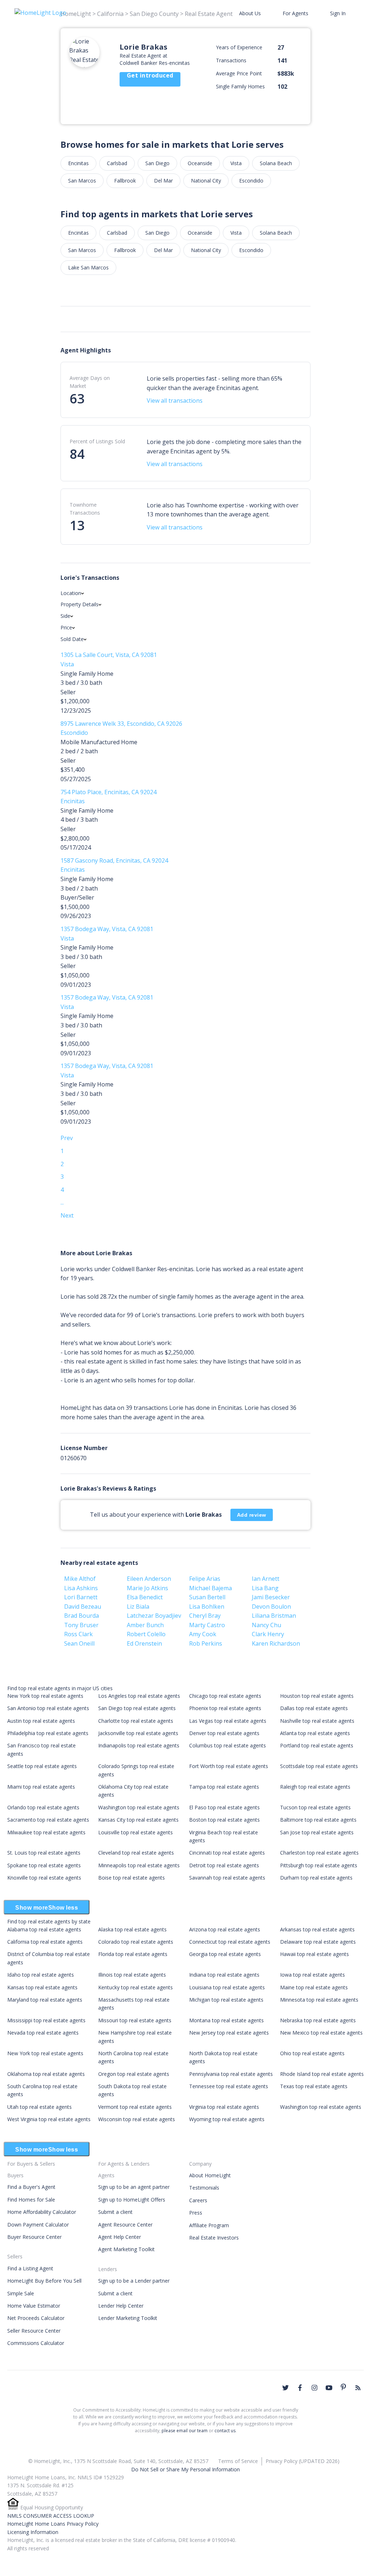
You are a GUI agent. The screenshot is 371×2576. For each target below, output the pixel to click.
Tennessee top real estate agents (229, 2086)
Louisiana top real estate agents (227, 1987)
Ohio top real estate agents (312, 2053)
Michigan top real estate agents (226, 2000)
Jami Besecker (271, 1597)
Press (196, 2213)
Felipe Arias (205, 1579)
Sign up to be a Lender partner (134, 2281)
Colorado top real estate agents (136, 1942)
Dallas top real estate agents (314, 1708)
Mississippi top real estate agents (46, 2020)
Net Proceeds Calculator (36, 2318)
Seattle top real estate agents (42, 1766)
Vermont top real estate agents (135, 2107)
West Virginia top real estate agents (49, 2119)
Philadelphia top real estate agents (48, 1733)
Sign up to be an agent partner (134, 2187)
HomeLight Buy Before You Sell (44, 2281)
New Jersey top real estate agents (229, 2033)
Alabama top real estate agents (44, 1929)
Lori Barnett (81, 1597)
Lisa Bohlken (207, 1607)
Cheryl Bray (205, 1616)
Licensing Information (33, 2532)
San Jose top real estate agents (317, 1832)
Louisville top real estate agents (136, 1832)
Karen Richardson (276, 1643)
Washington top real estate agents (139, 1807)
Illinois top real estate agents (132, 1975)
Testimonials (204, 2188)
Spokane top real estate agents (44, 1865)
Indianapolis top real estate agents (139, 1745)
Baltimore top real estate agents (318, 1820)
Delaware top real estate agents (318, 1942)
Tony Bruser (81, 1625)
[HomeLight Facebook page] (300, 2388)
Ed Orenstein (144, 1643)
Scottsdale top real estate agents (319, 1766)
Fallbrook (125, 181)
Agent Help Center (120, 2237)
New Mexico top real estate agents (321, 2033)
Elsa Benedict (145, 1597)
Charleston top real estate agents (319, 1853)
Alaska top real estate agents (132, 1929)
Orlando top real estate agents (43, 1807)
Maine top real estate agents (314, 1987)
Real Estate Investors (214, 2238)
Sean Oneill (79, 1643)
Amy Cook (203, 1634)
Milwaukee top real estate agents (46, 1832)
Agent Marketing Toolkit (126, 2249)
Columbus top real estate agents (228, 1745)
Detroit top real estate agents (224, 1865)
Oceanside (200, 163)
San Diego (157, 163)
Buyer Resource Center (34, 2237)
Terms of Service (238, 2461)
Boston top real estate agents (224, 1820)
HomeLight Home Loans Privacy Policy (53, 2524)
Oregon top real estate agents (134, 2074)
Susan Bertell (207, 1597)
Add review (252, 1515)
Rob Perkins (206, 1643)
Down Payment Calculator (38, 2225)
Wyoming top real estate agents (227, 2119)
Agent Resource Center (125, 2225)
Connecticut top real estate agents (230, 1942)
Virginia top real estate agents (224, 2107)
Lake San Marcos (88, 267)
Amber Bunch (145, 1625)
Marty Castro (207, 1625)
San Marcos (82, 181)
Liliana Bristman (274, 1616)
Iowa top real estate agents (312, 1975)
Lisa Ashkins (81, 1588)
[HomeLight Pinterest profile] (343, 2387)
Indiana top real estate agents (224, 1975)
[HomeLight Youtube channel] (329, 2388)
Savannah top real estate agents (227, 1878)
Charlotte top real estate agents (136, 1721)
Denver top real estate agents (224, 1733)
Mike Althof (80, 1579)
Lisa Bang (265, 1588)
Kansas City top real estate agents (138, 1820)
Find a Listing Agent (30, 2268)
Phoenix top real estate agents (225, 1708)
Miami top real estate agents (41, 1787)
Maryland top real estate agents (45, 2000)
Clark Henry (268, 1634)
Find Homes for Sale (31, 2200)
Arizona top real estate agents (225, 1929)
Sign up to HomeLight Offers (132, 2200)
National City (206, 181)
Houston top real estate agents (317, 1696)
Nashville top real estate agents (317, 1721)
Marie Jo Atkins (147, 1588)
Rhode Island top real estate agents (322, 2074)
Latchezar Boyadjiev (154, 1616)
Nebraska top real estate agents (318, 2020)
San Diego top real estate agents (137, 1708)
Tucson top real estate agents (315, 1807)
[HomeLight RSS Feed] (358, 2388)
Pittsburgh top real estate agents (319, 1865)
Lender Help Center (121, 2306)
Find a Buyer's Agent (31, 2187)
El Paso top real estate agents (224, 1807)
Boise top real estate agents (132, 1878)
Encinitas (78, 163)
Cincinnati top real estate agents (227, 1853)
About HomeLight (210, 2175)
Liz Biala (138, 1607)
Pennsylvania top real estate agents (231, 2074)
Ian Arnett (266, 1579)
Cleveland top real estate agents (136, 1853)
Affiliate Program (209, 2225)
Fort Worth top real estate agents (229, 1766)
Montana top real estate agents (226, 2020)
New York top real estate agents (45, 1696)
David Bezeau (83, 1607)
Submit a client (115, 2212)
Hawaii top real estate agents (314, 1954)
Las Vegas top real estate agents (228, 1721)
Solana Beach (276, 163)
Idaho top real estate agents (41, 1975)
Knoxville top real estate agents (44, 1878)
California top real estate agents (45, 1942)
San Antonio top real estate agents (48, 1708)
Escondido (251, 181)
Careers (198, 2200)
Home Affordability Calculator (42, 2212)
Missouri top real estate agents (135, 2020)
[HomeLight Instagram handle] (314, 2388)
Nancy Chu (266, 1625)
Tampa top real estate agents (224, 1787)
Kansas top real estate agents (42, 1987)
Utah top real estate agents (39, 2107)
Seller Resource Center (34, 2331)
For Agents (295, 13)
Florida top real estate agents (133, 1954)
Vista (236, 163)
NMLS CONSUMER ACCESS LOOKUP (51, 2516)
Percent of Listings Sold (97, 441)
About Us (250, 13)
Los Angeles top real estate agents (139, 1696)
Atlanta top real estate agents (315, 1733)
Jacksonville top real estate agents (138, 1733)
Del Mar (163, 181)
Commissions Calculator (36, 2343)
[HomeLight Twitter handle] (285, 2388)
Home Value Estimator (34, 2306)
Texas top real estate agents (314, 2086)
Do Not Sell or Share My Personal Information (185, 2469)
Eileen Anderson (149, 1579)
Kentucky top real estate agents (136, 1987)
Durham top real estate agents (316, 1878)
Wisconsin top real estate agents (137, 2119)
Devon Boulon (271, 1607)
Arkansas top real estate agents (317, 1929)
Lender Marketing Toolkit (128, 2318)
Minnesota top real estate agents (319, 2000)
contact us (225, 2431)
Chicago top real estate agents (225, 1696)
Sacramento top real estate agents (48, 1820)
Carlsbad (117, 163)
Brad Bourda (82, 1616)
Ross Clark (78, 1634)
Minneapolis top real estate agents (139, 1865)
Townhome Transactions (85, 509)
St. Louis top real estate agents (44, 1853)
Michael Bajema (210, 1588)
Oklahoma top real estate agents (46, 2074)
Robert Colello (146, 1634)
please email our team (185, 2431)
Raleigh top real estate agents (315, 1787)
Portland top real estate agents (317, 1745)
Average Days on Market (90, 382)
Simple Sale (21, 2293)
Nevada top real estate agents (43, 2033)
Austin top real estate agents (41, 1721)
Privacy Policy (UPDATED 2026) (303, 2461)
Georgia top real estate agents (225, 1954)
